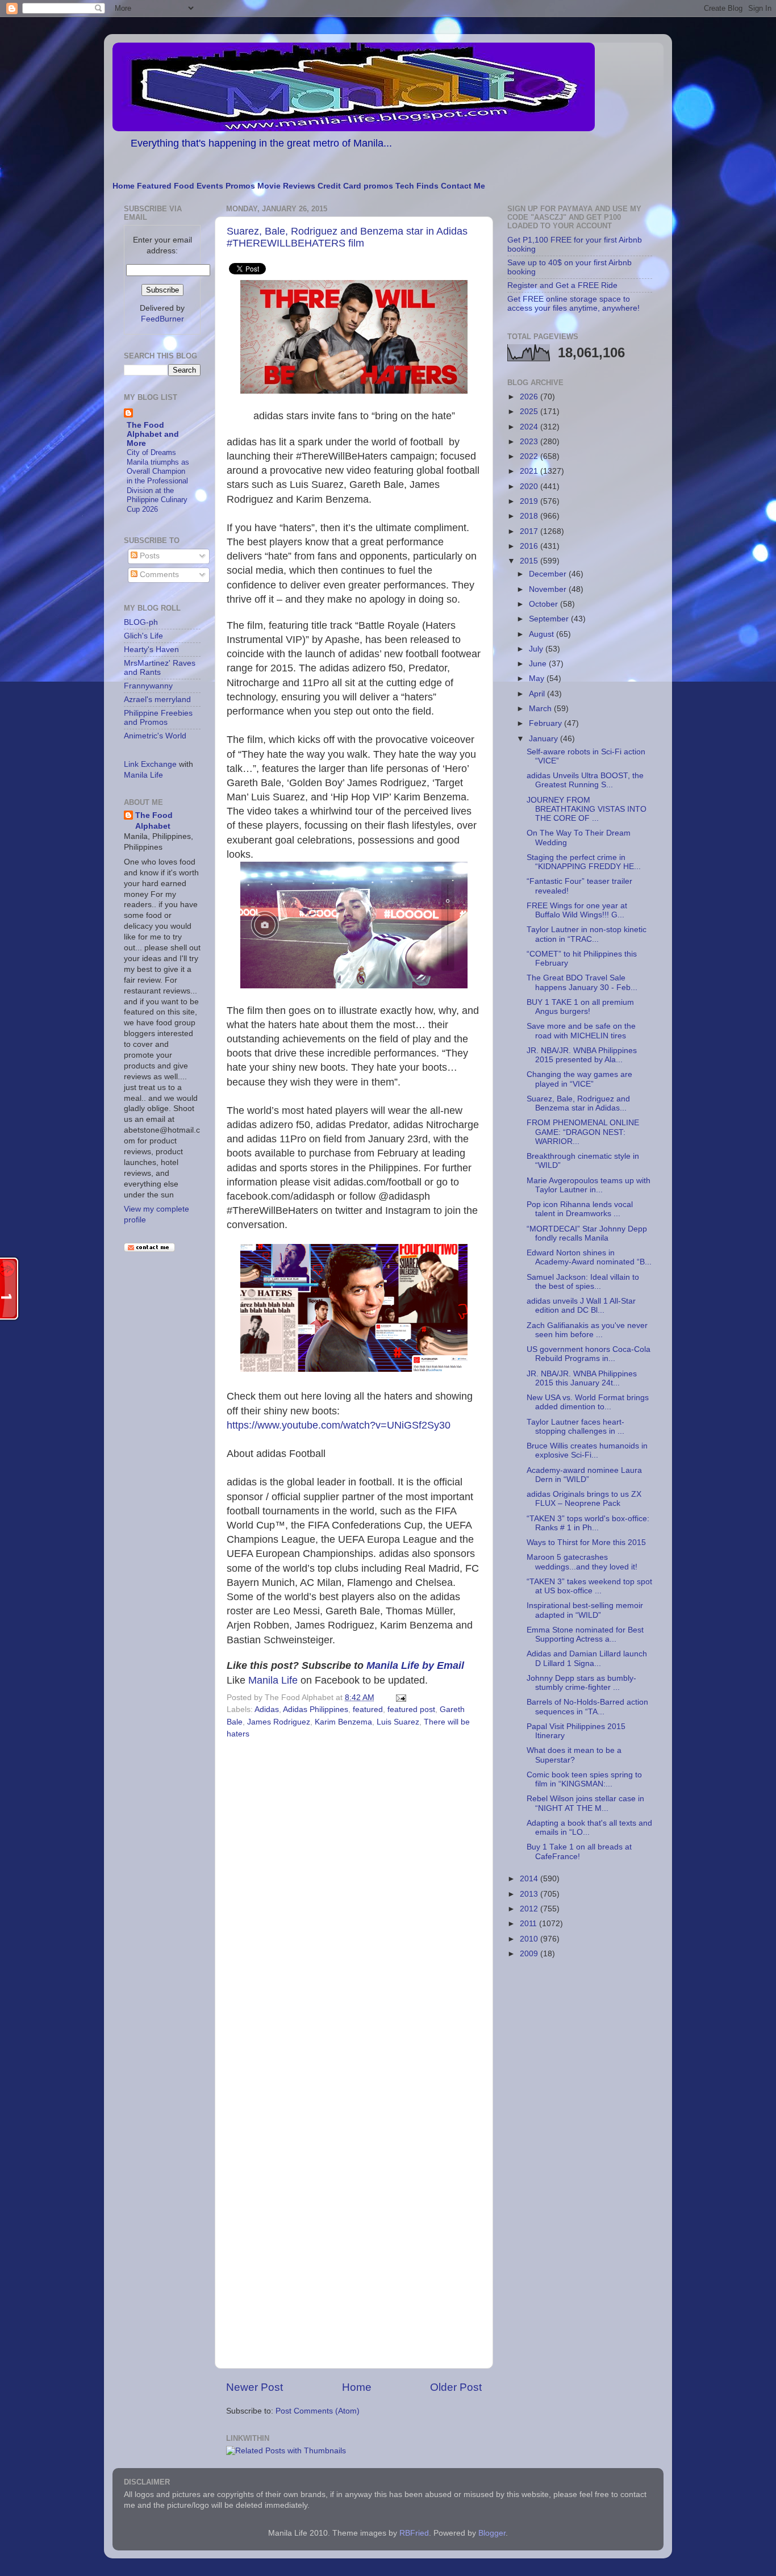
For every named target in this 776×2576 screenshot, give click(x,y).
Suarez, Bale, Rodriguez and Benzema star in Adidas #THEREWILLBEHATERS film (347, 237)
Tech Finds (417, 186)
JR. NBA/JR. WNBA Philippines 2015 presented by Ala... (582, 1055)
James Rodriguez (279, 1722)
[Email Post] (399, 1698)
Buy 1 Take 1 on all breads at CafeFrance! (579, 1851)
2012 (530, 1909)
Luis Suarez (398, 1722)
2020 (530, 487)
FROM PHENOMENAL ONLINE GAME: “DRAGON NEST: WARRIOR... (583, 1132)
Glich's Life (143, 636)
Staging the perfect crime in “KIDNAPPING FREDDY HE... (584, 862)
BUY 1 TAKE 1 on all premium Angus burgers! (580, 1007)
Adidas (267, 1709)
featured (368, 1709)
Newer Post (255, 2387)
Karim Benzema (343, 1722)
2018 (530, 516)
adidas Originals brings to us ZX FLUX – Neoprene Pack (584, 1499)
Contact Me (463, 186)
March (541, 709)
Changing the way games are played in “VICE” (579, 1079)
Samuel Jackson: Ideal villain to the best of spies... (583, 1282)
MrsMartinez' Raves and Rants (160, 668)
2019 (530, 501)
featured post (411, 1709)
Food (184, 186)
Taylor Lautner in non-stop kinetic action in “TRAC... (587, 934)
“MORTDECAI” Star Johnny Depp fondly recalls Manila (587, 1233)
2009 (530, 1954)
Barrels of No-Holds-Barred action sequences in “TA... (587, 1707)
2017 (530, 531)
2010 (530, 1939)
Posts (149, 556)
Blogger (492, 2533)
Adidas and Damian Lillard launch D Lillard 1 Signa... (587, 1658)
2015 (530, 561)
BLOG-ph (141, 622)
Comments (158, 575)
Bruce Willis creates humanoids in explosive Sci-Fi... (587, 1450)
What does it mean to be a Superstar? (574, 1755)
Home (124, 186)
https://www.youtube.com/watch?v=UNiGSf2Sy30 (339, 1425)
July (537, 649)
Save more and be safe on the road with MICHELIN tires (581, 1031)
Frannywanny (148, 686)
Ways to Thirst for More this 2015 (586, 1542)
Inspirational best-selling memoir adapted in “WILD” (585, 1610)
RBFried (414, 2533)
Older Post (456, 2387)
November (549, 589)
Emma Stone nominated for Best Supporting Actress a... (585, 1634)
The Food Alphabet (154, 821)
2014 (530, 1879)
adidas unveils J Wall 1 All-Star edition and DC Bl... (581, 1306)
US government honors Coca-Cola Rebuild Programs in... (589, 1354)
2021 (530, 471)
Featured (154, 186)
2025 (530, 412)
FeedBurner (162, 319)
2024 (530, 427)
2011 (529, 1924)
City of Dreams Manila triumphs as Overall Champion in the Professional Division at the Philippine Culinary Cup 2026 (158, 481)
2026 (530, 397)
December (549, 574)
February (546, 723)
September (550, 619)
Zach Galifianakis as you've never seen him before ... (587, 1330)
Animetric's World (155, 736)
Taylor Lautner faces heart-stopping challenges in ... (575, 1427)
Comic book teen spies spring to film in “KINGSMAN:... (584, 1779)
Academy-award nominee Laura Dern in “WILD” (584, 1475)
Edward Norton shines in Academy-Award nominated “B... (589, 1257)
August (543, 634)
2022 (530, 456)
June (539, 664)
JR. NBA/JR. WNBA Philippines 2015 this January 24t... (582, 1378)
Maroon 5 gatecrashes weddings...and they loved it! (582, 1562)
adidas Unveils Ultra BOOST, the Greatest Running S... (585, 780)
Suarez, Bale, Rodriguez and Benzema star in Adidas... (578, 1103)
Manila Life (273, 1680)
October (545, 604)
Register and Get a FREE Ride (562, 285)
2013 (530, 1894)
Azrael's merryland (157, 700)
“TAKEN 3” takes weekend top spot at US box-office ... (589, 1586)
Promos (240, 186)
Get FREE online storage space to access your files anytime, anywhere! (573, 304)
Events (210, 186)
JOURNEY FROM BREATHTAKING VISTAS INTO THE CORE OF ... (587, 809)
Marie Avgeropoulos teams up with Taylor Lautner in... (589, 1185)
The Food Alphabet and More (153, 434)
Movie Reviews (286, 186)
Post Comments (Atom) (318, 2411)
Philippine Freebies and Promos (158, 718)
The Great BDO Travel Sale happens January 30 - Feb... (582, 982)
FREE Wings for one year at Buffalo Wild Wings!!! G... (577, 910)
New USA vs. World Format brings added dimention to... (588, 1402)
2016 (530, 546)
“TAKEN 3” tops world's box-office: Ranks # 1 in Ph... (588, 1523)
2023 (530, 442)
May (538, 679)
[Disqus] (354, 1899)
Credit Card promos (355, 186)
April (538, 694)
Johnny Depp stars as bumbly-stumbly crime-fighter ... (581, 1683)
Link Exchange (150, 764)
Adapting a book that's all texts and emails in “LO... (589, 1828)
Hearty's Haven (151, 650)
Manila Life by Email (415, 1665)
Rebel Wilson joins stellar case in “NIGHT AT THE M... (585, 1803)
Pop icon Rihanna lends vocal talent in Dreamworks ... (580, 1209)
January (545, 739)
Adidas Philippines (316, 1709)
